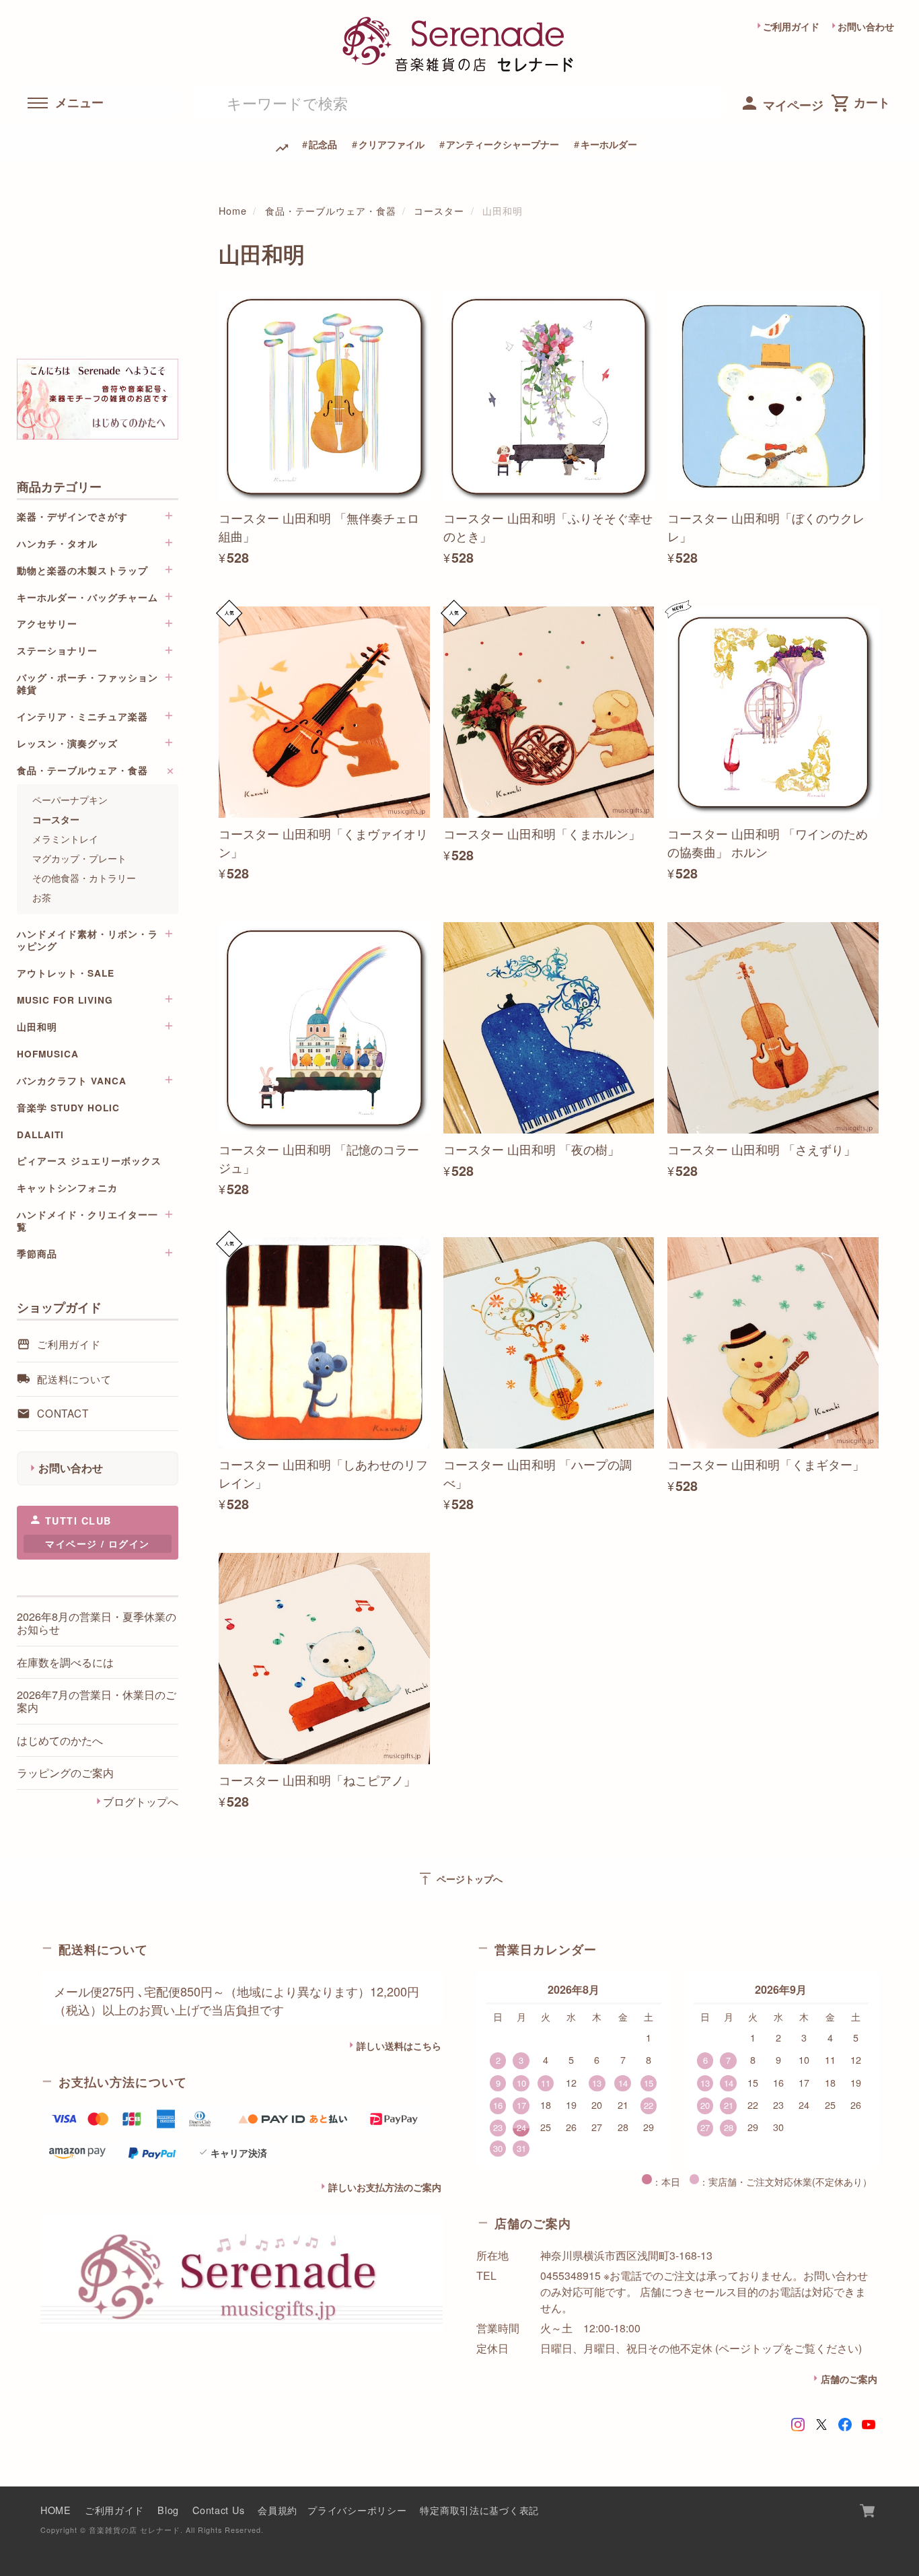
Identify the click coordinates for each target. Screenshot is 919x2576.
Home (233, 210)
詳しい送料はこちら (399, 2046)
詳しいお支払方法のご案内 (385, 2187)
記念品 (323, 144)
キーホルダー (609, 144)
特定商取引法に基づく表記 (479, 2510)
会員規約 (278, 2510)
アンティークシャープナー (503, 144)
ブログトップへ (141, 1801)
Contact (63, 1414)
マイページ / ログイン (97, 1544)
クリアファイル (392, 144)
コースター (439, 210)
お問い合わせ (866, 26)
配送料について (74, 1379)
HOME (56, 2510)
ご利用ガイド (791, 26)
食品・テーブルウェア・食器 (331, 210)
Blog (168, 2510)
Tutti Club (78, 1521)
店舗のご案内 (849, 2379)
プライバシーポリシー (357, 2510)
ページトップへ (460, 1879)
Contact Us (218, 2510)
